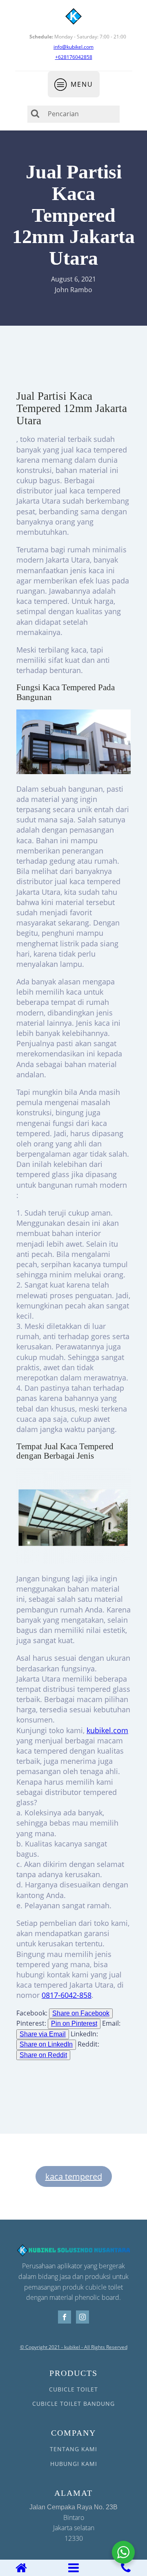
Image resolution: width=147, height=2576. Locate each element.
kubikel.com (107, 1730)
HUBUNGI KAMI (74, 2464)
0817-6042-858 (67, 1995)
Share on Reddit (43, 2055)
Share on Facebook (81, 2013)
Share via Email (43, 2034)
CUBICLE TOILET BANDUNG (73, 2404)
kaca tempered (74, 2176)
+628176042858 (74, 57)
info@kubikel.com (73, 47)
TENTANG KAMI (73, 2449)
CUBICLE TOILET (73, 2389)
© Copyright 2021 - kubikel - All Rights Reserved (74, 2347)
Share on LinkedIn (46, 2044)
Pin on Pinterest (74, 2023)
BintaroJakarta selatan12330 (73, 2523)
